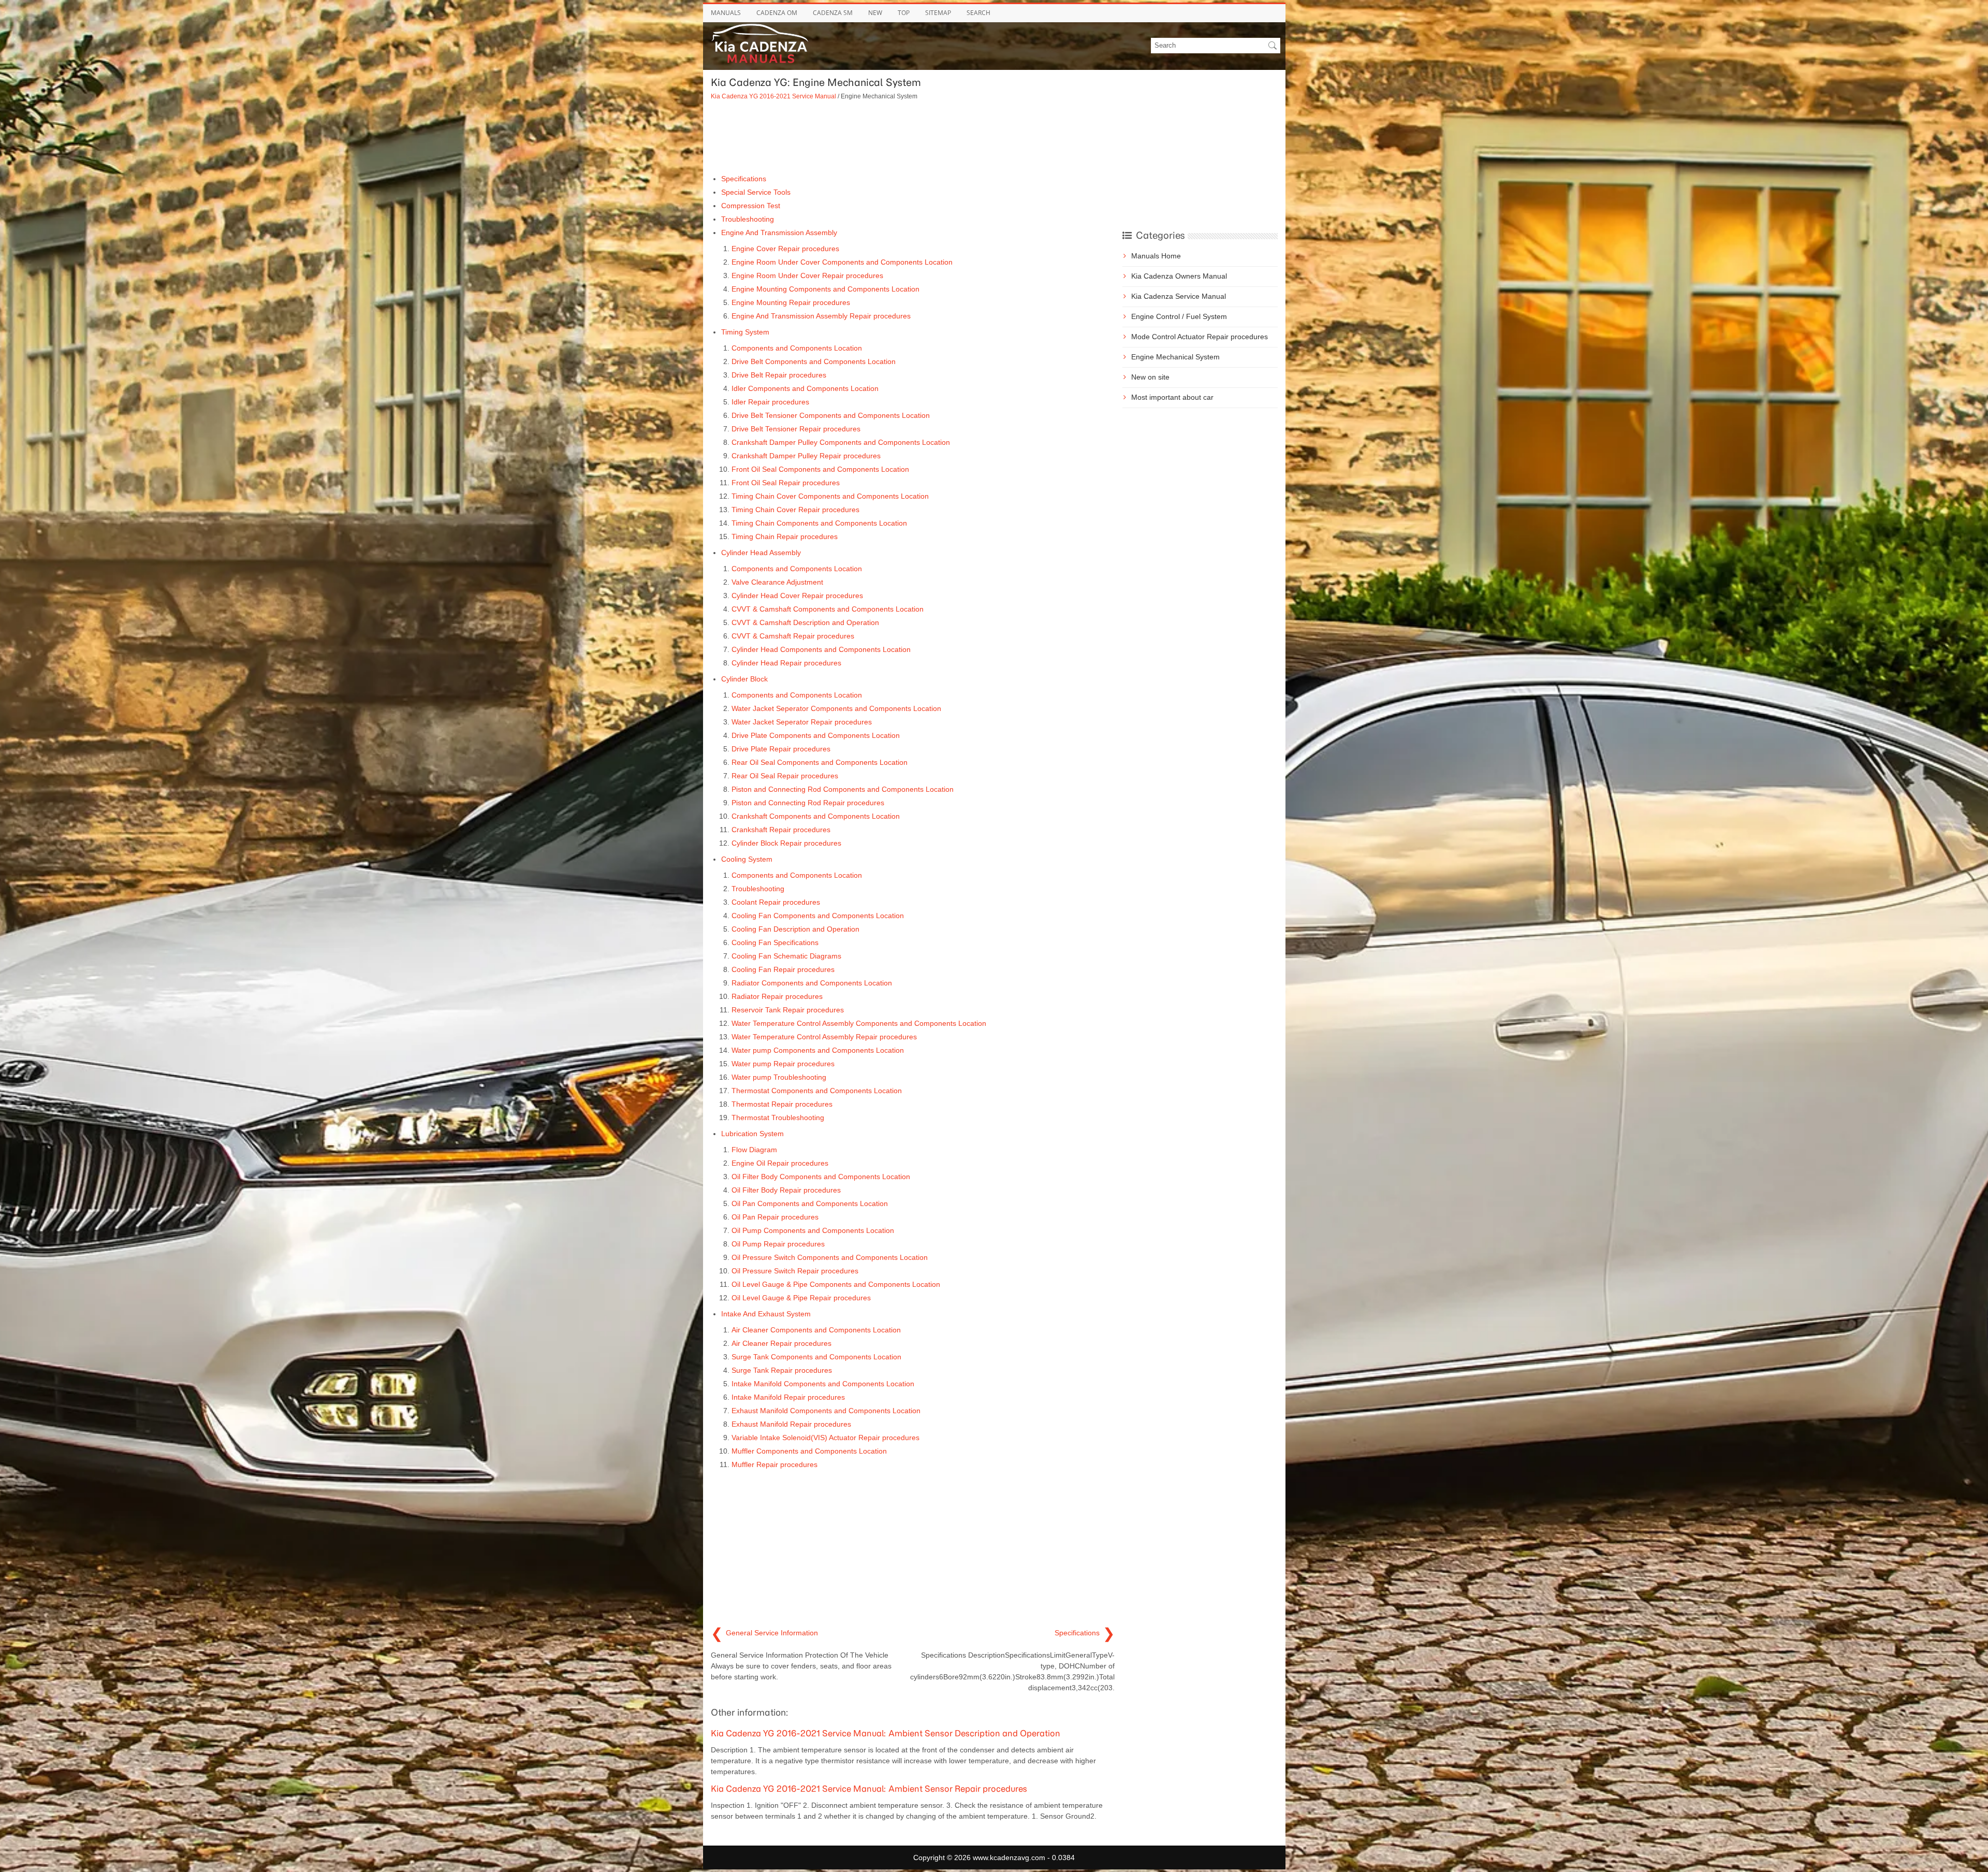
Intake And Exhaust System (766, 1314)
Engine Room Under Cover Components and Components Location (842, 262)
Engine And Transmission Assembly (779, 233)
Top (904, 13)
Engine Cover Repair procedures (785, 249)
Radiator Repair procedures (777, 996)
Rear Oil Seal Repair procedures (785, 776)
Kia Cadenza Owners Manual (1179, 276)
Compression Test (751, 206)
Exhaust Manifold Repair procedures (791, 1424)
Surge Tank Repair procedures (782, 1370)
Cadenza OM (777, 13)
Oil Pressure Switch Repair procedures (795, 1271)
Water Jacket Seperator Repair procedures (802, 722)
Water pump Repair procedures (783, 1064)
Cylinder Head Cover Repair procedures (797, 596)
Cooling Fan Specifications (775, 942)
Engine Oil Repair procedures (780, 1163)
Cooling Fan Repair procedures (783, 969)
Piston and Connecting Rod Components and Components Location (843, 789)
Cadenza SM (833, 13)
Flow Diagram (754, 1150)
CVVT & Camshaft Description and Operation (805, 622)
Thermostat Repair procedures (782, 1104)
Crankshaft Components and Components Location (816, 816)
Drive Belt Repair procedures (779, 375)
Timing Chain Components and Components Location (819, 523)
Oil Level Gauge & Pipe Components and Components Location (836, 1284)
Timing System (745, 332)
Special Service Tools (756, 192)
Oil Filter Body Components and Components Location (821, 1177)
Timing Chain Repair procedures (785, 536)
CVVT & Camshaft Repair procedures (793, 636)
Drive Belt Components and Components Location (814, 361)
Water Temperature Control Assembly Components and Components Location (859, 1023)
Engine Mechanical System (1175, 357)
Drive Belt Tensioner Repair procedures (796, 429)
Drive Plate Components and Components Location (816, 735)
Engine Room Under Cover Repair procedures (807, 275)
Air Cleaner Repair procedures (781, 1343)
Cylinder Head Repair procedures (786, 663)
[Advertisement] (913, 137)
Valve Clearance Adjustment (777, 582)
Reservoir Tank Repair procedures (788, 1010)
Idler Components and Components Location (805, 388)
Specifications (744, 179)
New (875, 13)
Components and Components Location (797, 348)
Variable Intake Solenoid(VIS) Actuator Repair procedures (825, 1438)
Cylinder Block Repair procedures (786, 843)
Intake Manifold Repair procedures (788, 1397)
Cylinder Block (744, 679)
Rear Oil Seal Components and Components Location (820, 762)
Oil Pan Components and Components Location (810, 1203)
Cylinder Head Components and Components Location (821, 649)
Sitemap (938, 13)
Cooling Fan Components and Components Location (818, 916)
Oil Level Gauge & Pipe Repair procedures (801, 1298)
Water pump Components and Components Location (818, 1050)
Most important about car (1172, 397)
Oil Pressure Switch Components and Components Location (830, 1257)
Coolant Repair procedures (776, 902)
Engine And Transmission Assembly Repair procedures (821, 316)
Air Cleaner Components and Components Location (816, 1330)
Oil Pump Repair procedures (778, 1244)
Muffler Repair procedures (774, 1464)
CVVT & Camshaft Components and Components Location (828, 609)
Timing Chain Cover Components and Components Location (830, 496)
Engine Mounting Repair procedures (791, 302)
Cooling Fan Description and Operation (795, 929)
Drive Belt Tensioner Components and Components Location (831, 415)
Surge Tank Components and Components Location (816, 1357)
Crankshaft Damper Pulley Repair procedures (806, 456)
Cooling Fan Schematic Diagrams (786, 956)
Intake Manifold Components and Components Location (823, 1384)
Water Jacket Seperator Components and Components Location (836, 708)
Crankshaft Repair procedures (781, 830)
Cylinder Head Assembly (761, 553)
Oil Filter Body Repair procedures (786, 1190)
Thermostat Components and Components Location (817, 1091)
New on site (1150, 377)
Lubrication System (752, 1134)
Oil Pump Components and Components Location (813, 1230)
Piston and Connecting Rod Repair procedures (808, 803)
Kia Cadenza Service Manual (1179, 296)
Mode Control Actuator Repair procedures (1200, 337)
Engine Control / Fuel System (1179, 316)
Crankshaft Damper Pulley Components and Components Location (841, 442)
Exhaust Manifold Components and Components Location (826, 1411)
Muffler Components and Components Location (809, 1451)
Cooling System (747, 859)
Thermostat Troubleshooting (778, 1118)
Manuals (726, 13)
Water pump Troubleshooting (779, 1077)
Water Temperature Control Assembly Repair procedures (824, 1037)
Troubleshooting (748, 219)
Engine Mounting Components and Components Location (825, 289)
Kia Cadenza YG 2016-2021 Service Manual (773, 96)
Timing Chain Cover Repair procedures (795, 510)
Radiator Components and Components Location (812, 983)
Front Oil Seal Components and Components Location (820, 469)
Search (978, 13)
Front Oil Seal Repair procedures (786, 483)
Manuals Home (1156, 256)
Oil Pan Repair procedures (775, 1217)
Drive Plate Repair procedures (781, 749)
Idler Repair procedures (770, 402)
